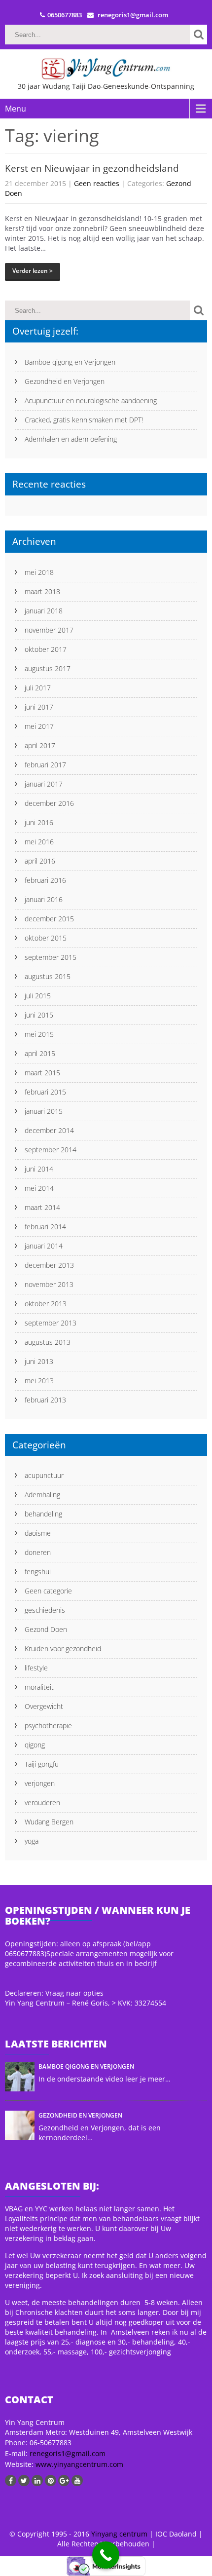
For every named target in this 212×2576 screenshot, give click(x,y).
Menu (16, 109)
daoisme (38, 1533)
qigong (35, 1745)
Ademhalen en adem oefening (71, 439)
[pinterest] (51, 2481)
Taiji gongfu (42, 1764)
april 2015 (40, 1053)
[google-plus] (64, 2481)
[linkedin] (37, 2481)
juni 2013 (39, 1361)
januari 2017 (44, 784)
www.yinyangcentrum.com (78, 2464)
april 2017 (40, 745)
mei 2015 (39, 1034)
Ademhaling (42, 1495)
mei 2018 (39, 572)
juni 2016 (39, 822)
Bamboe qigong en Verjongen (70, 362)
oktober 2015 (46, 938)
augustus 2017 (48, 668)
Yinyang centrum (119, 2534)
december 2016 (49, 803)
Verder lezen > (33, 271)
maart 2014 (42, 1207)
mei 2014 (39, 1188)
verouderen (42, 1802)
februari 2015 (45, 1092)
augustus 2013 (48, 1342)
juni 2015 (39, 1015)
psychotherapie (48, 1725)
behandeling (43, 1514)
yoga (32, 1841)
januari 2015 (44, 1111)
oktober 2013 (46, 1304)
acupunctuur (44, 1475)
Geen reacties (97, 183)
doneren (38, 1552)
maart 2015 (42, 1073)
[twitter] (24, 2481)
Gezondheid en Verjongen (65, 381)
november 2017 (49, 630)
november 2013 (49, 1284)
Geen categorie (48, 1591)
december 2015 (49, 919)
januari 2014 (44, 1246)
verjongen (40, 1783)
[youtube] (77, 2481)
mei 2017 (39, 726)
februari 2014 (45, 1227)
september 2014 (51, 1150)
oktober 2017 (46, 649)
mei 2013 (39, 1381)
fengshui (38, 1572)
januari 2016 (44, 899)
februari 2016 (45, 880)
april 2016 (40, 861)
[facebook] (11, 2481)
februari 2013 (45, 1400)
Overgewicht (44, 1706)
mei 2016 (39, 842)
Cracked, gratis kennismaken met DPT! (84, 420)
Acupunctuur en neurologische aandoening (91, 400)
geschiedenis (45, 1610)
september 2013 (51, 1323)
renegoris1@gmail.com (68, 2453)
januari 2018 (44, 611)
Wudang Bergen (49, 1822)
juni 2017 (39, 707)
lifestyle (36, 1668)
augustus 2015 (48, 976)
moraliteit (39, 1687)
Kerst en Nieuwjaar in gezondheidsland (92, 168)
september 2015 (51, 957)
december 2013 (49, 1265)
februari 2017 (45, 765)
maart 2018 (42, 591)
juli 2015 (38, 996)
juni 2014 (39, 1169)
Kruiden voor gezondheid (63, 1648)
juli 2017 (38, 688)
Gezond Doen (46, 1629)
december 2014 (49, 1130)
